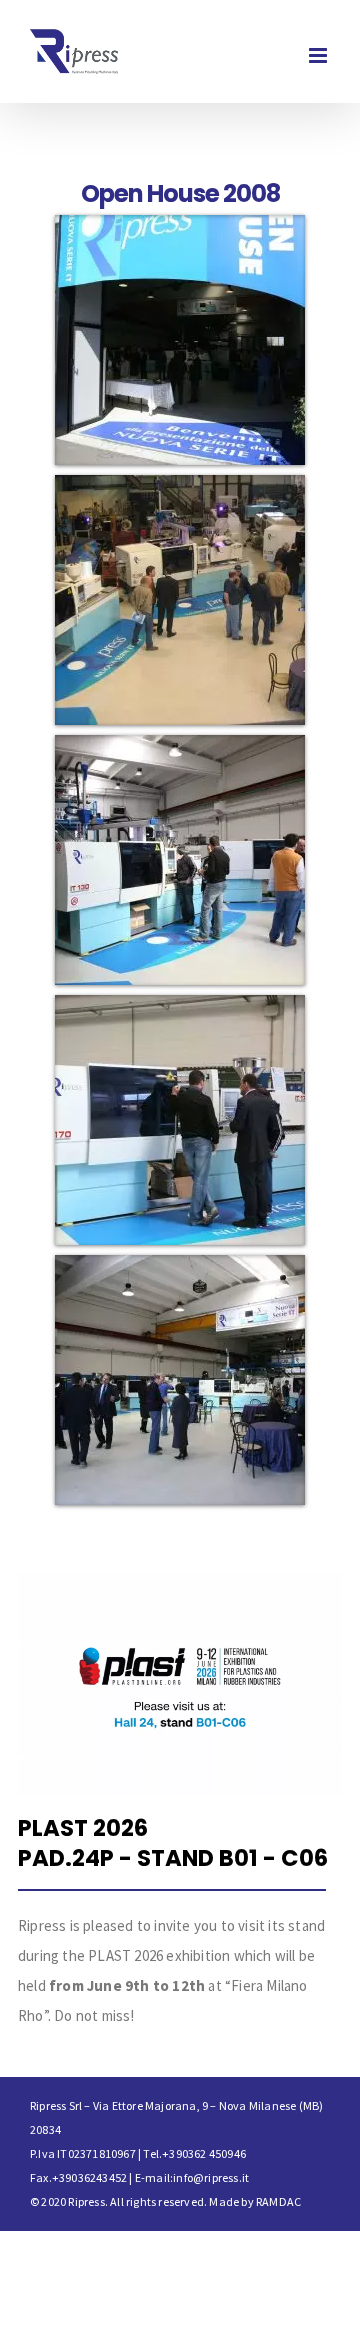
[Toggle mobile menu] (319, 55)
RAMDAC (278, 2201)
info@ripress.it (211, 2177)
